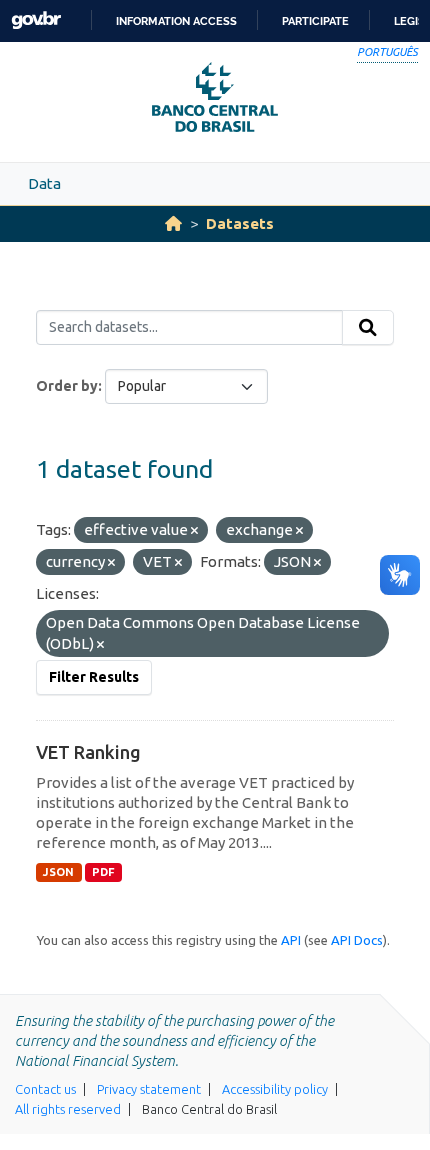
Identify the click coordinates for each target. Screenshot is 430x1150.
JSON (58, 872)
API (291, 940)
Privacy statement (149, 1089)
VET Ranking (88, 752)
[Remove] (194, 531)
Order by (67, 386)
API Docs (357, 940)
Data (44, 183)
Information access (176, 21)
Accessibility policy (275, 1089)
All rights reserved (68, 1109)
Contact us (45, 1089)
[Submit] (368, 328)
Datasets (240, 223)
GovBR (36, 20)
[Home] (173, 223)
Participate (315, 21)
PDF (103, 872)
